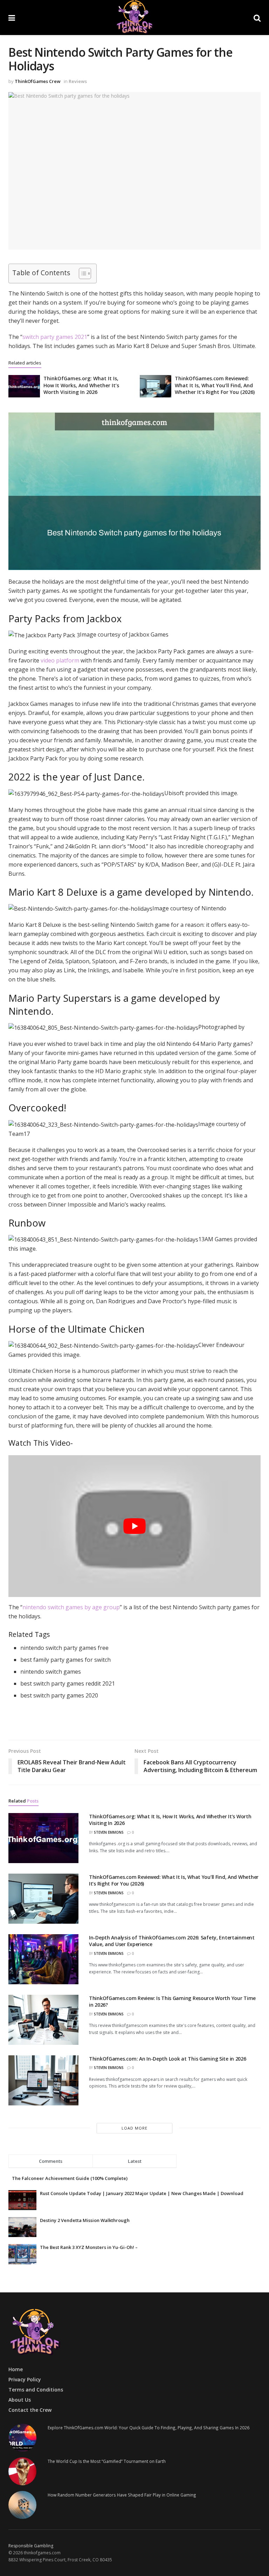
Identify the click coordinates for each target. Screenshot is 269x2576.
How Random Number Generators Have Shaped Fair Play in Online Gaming (122, 2495)
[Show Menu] (12, 18)
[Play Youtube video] (134, 1526)
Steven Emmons (109, 1832)
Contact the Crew (30, 2410)
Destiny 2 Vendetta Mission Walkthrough (85, 2220)
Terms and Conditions (36, 2390)
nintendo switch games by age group (71, 1607)
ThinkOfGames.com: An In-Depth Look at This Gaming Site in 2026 (168, 2059)
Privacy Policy (25, 2379)
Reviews (78, 81)
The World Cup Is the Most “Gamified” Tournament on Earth (107, 2461)
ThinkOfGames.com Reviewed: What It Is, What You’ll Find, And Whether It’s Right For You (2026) (215, 385)
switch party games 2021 (55, 337)
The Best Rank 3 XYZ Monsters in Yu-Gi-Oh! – (89, 2247)
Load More (134, 2128)
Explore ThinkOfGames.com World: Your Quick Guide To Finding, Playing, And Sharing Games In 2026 (149, 2428)
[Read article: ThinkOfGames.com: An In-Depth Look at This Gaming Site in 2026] (43, 2080)
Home (16, 2369)
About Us (20, 2400)
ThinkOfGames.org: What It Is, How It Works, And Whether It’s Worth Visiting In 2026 (81, 385)
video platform (60, 660)
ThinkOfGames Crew (38, 81)
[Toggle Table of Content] (81, 273)
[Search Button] (257, 18)
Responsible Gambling (31, 2546)
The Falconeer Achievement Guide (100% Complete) (70, 2178)
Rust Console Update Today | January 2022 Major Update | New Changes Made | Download (142, 2193)
